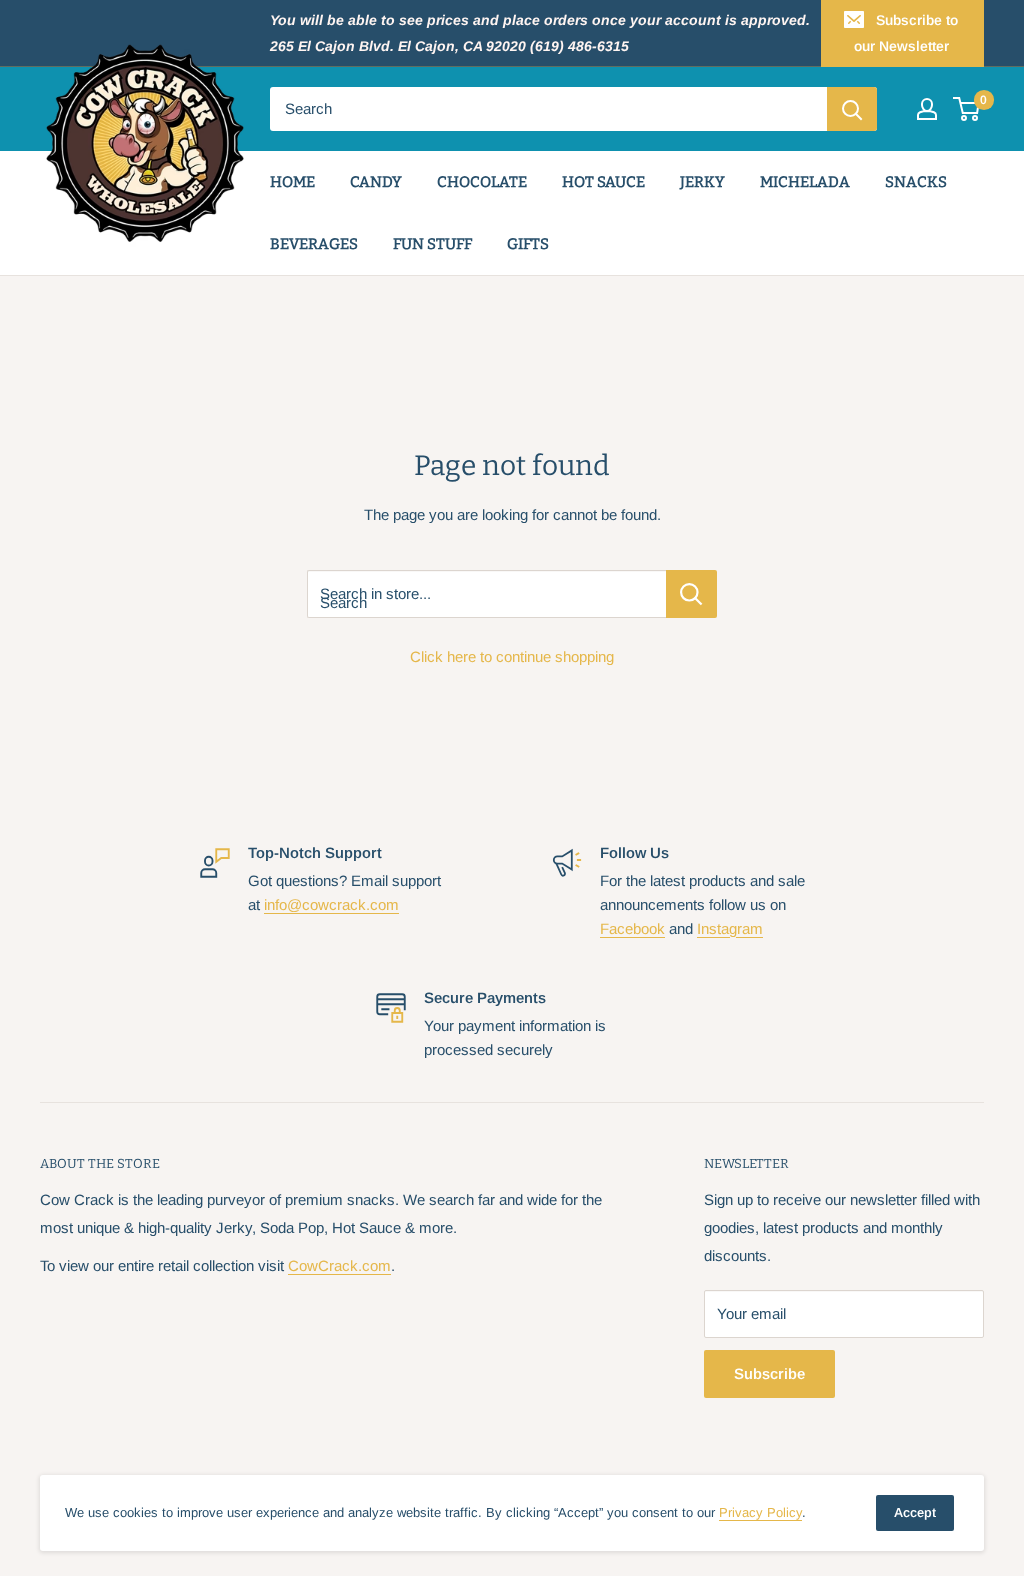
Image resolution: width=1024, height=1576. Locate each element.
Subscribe (769, 1373)
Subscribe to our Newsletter (906, 33)
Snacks (916, 182)
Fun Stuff (432, 244)
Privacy (760, 1512)
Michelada (805, 182)
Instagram (730, 928)
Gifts (528, 244)
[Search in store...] (691, 594)
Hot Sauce (603, 182)
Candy (376, 182)
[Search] (852, 109)
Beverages (314, 244)
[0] (967, 109)
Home (292, 182)
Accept (915, 1512)
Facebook (632, 928)
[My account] (927, 109)
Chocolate (482, 182)
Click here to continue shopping (512, 656)
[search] (548, 109)
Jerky (702, 182)
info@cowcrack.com (331, 904)
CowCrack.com (339, 1265)
